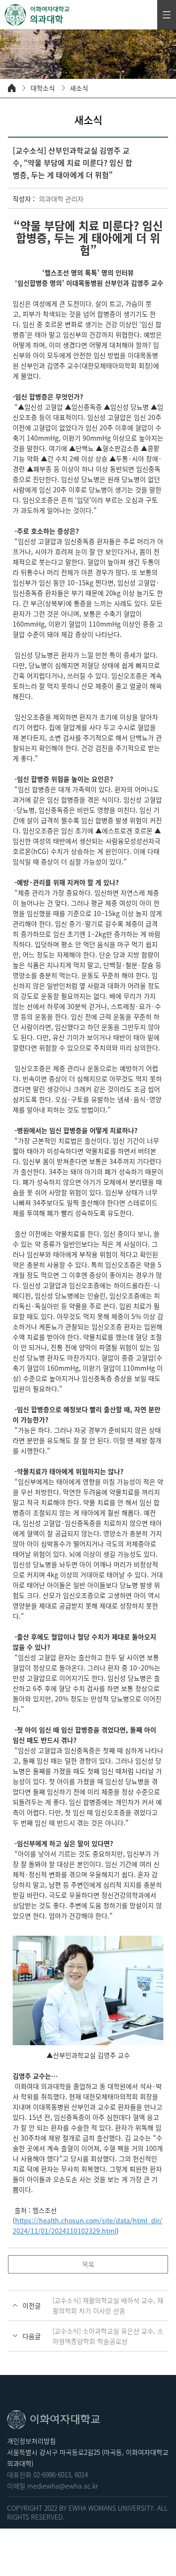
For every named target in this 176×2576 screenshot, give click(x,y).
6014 (81, 2475)
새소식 (79, 88)
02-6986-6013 (52, 2475)
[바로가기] (38, 15)
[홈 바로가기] (12, 88)
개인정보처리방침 (31, 2441)
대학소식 (43, 88)
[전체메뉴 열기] (167, 15)
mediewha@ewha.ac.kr (63, 2486)
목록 (88, 2264)
